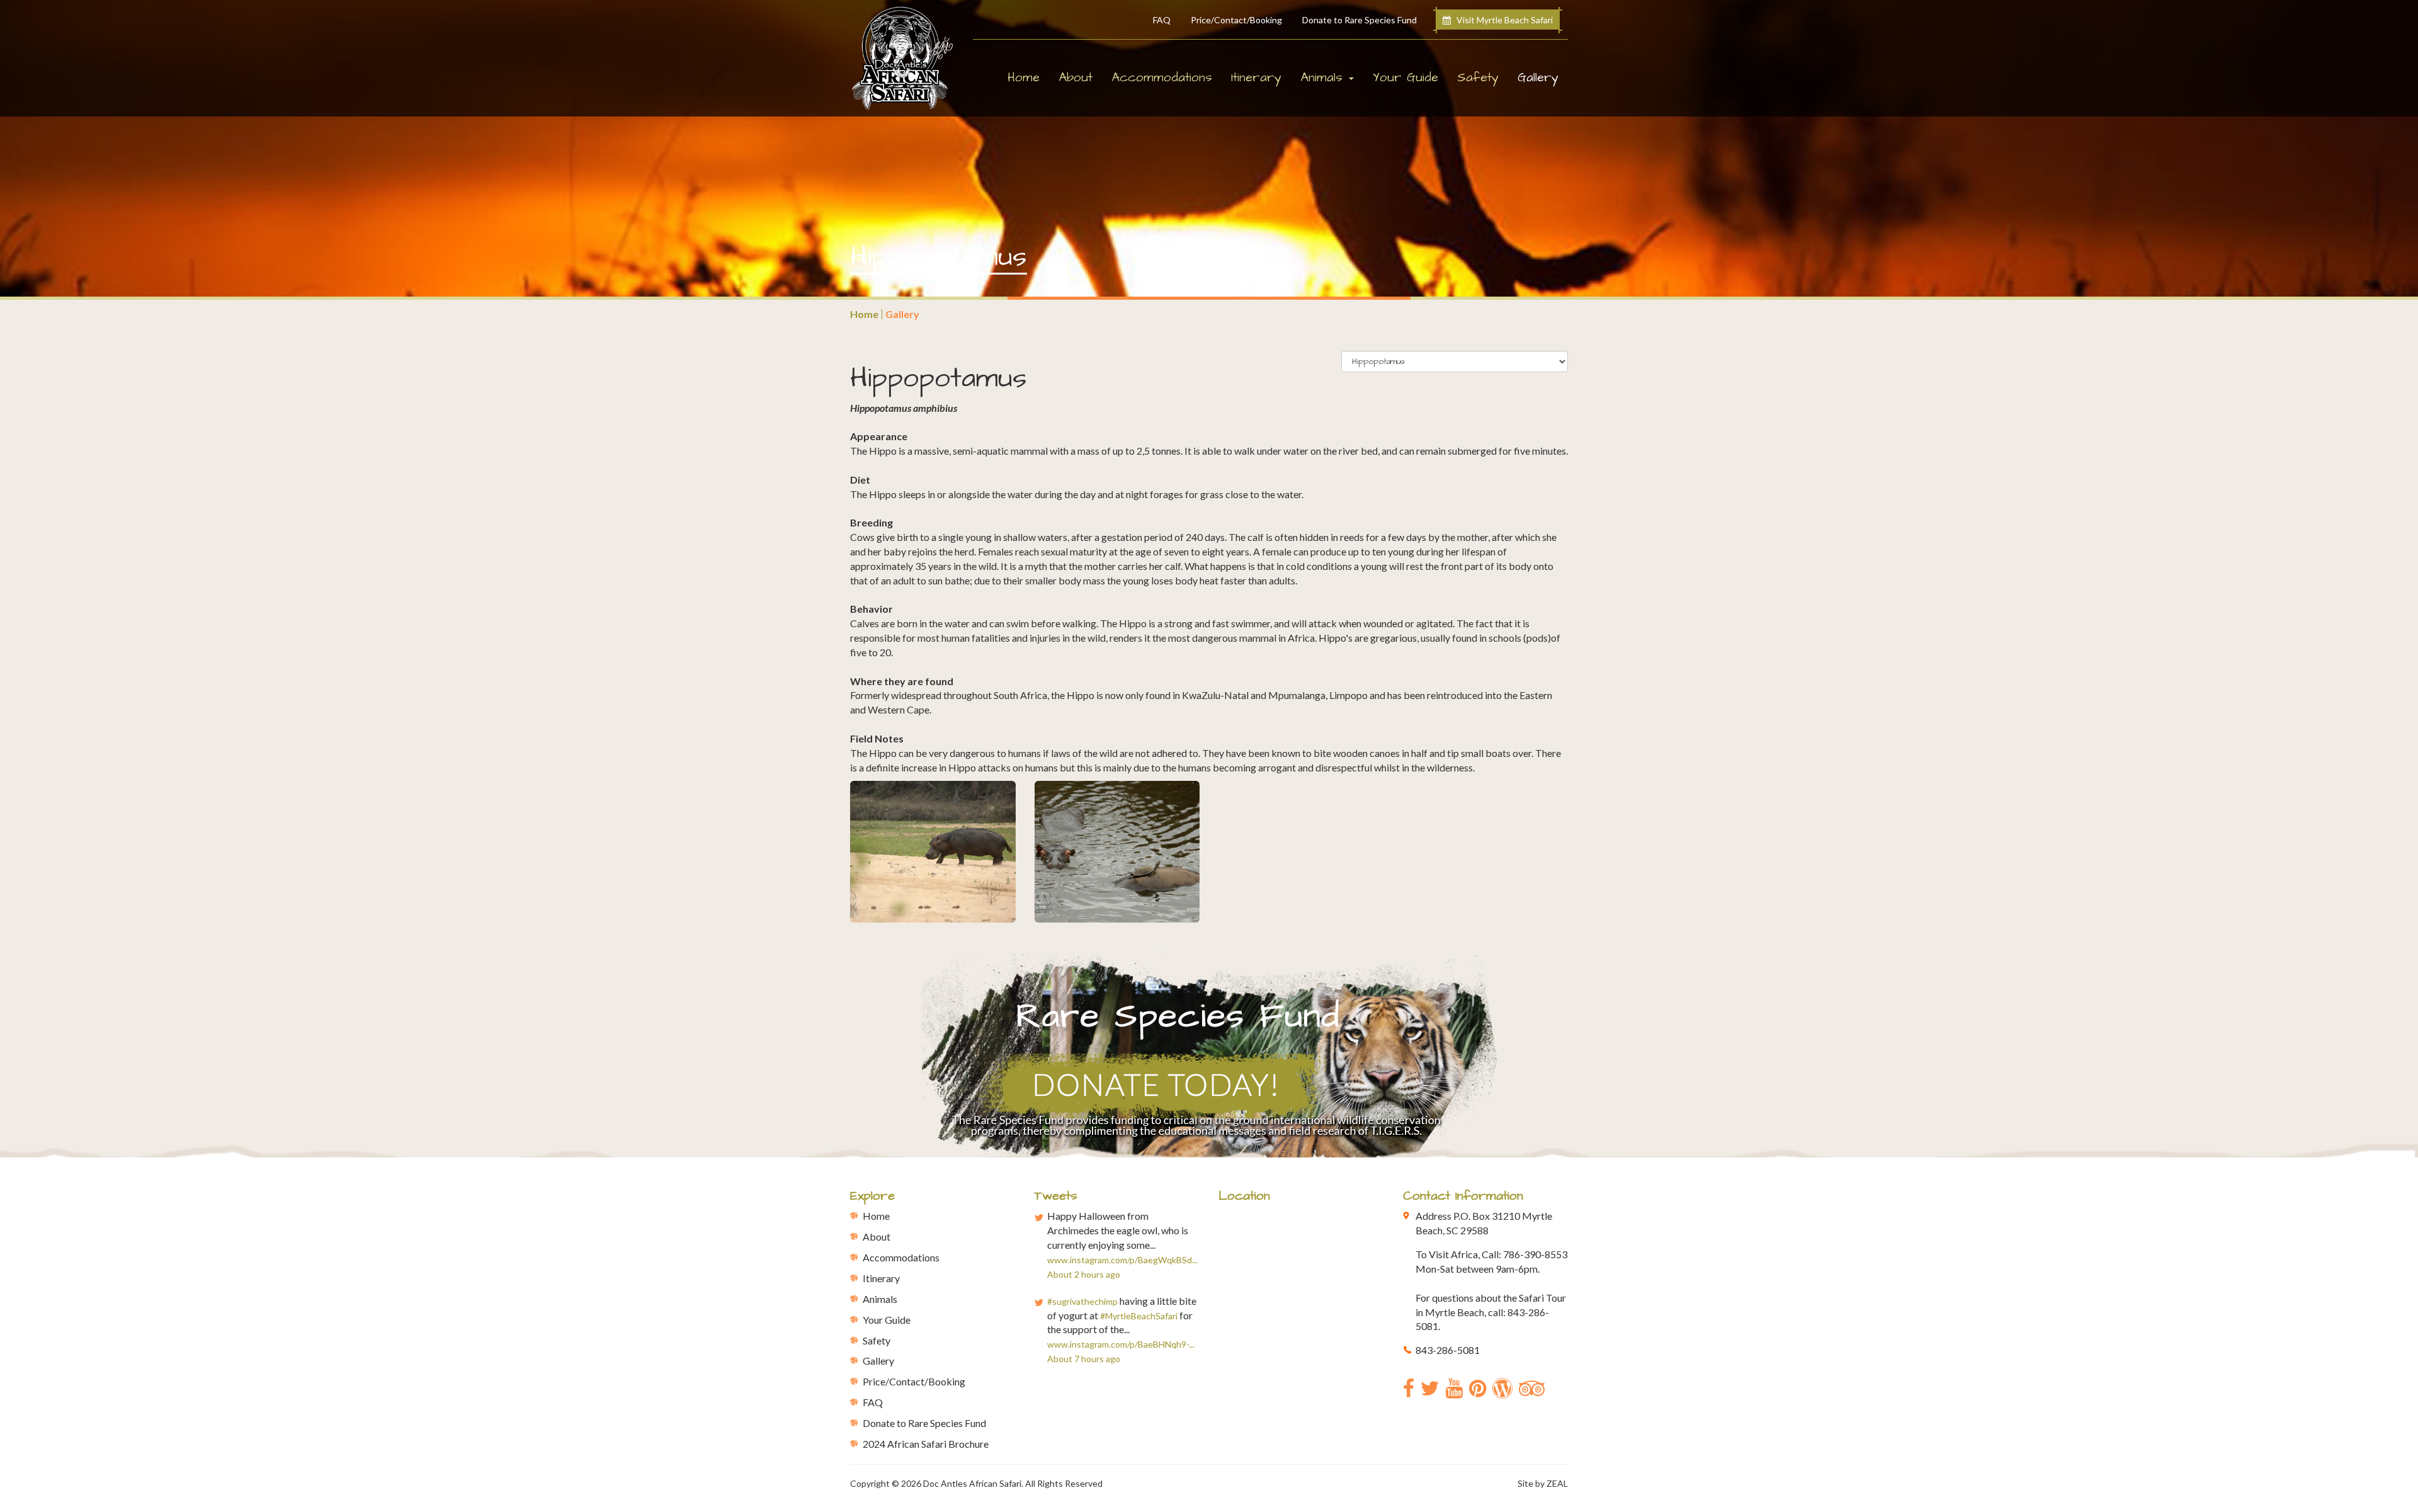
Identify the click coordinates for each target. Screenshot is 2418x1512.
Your (887, 1320)
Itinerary (1256, 77)
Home (1024, 77)
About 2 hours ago (1084, 1274)
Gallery (1543, 77)
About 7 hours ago (1084, 1359)
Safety (1478, 77)
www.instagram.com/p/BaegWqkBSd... (1122, 1260)
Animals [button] (1324, 77)
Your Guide (1405, 77)
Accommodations (1162, 77)
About (1076, 77)
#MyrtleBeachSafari (1139, 1316)
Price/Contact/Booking (1236, 20)
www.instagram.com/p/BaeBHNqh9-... (1121, 1344)
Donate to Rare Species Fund (1359, 20)
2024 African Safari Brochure (926, 1444)
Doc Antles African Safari (972, 1483)
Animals (880, 1299)
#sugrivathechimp (1082, 1301)
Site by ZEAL (1543, 1483)
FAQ (1162, 20)
